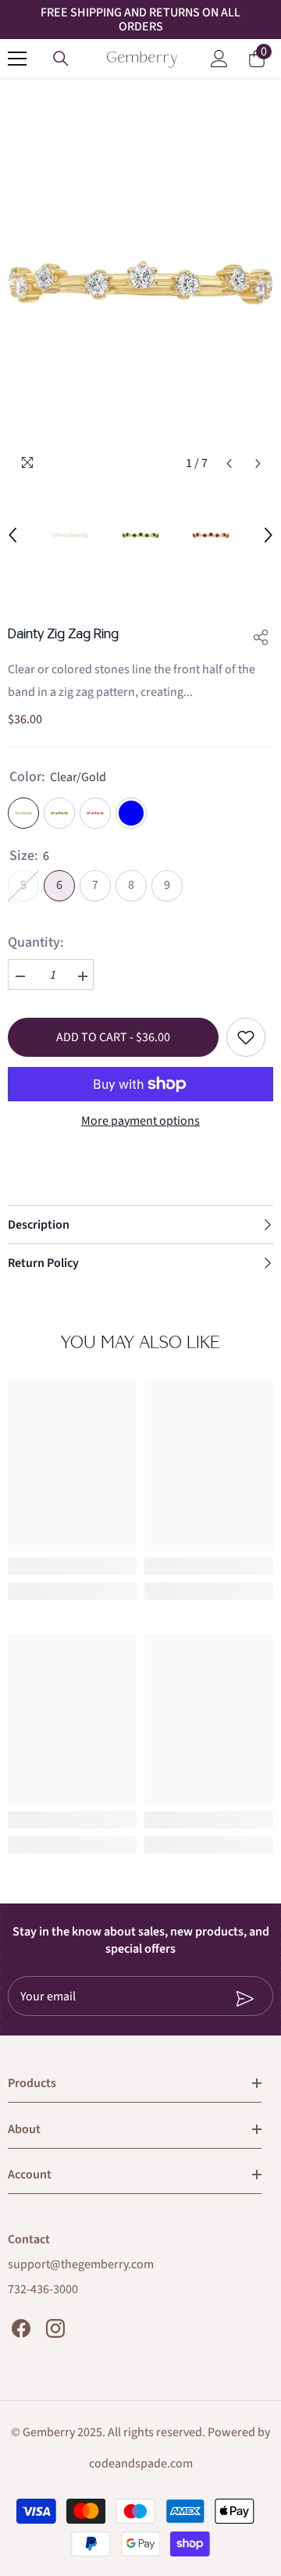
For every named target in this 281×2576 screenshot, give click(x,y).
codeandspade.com (141, 2464)
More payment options (140, 1121)
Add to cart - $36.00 (113, 1037)
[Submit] (206, 1999)
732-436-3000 (43, 2289)
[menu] (17, 59)
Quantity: (36, 943)
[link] (72, 1566)
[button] (229, 464)
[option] (140, 282)
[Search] (61, 59)
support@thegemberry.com (81, 2264)
